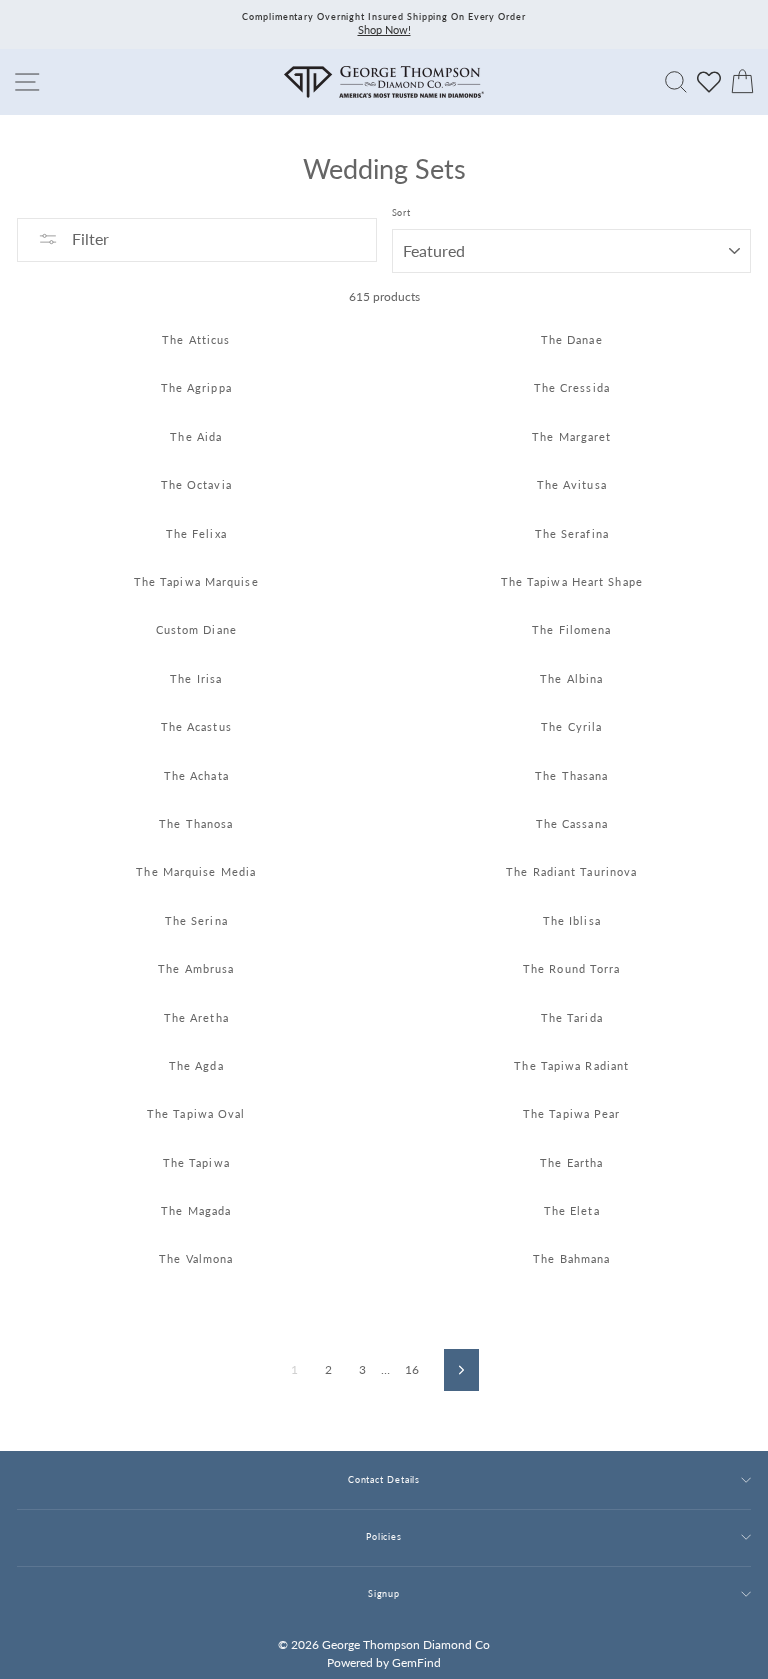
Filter (88, 238)
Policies (384, 1536)
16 (412, 1369)
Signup (384, 1593)
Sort (402, 212)
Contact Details (384, 1479)
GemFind (416, 1662)
